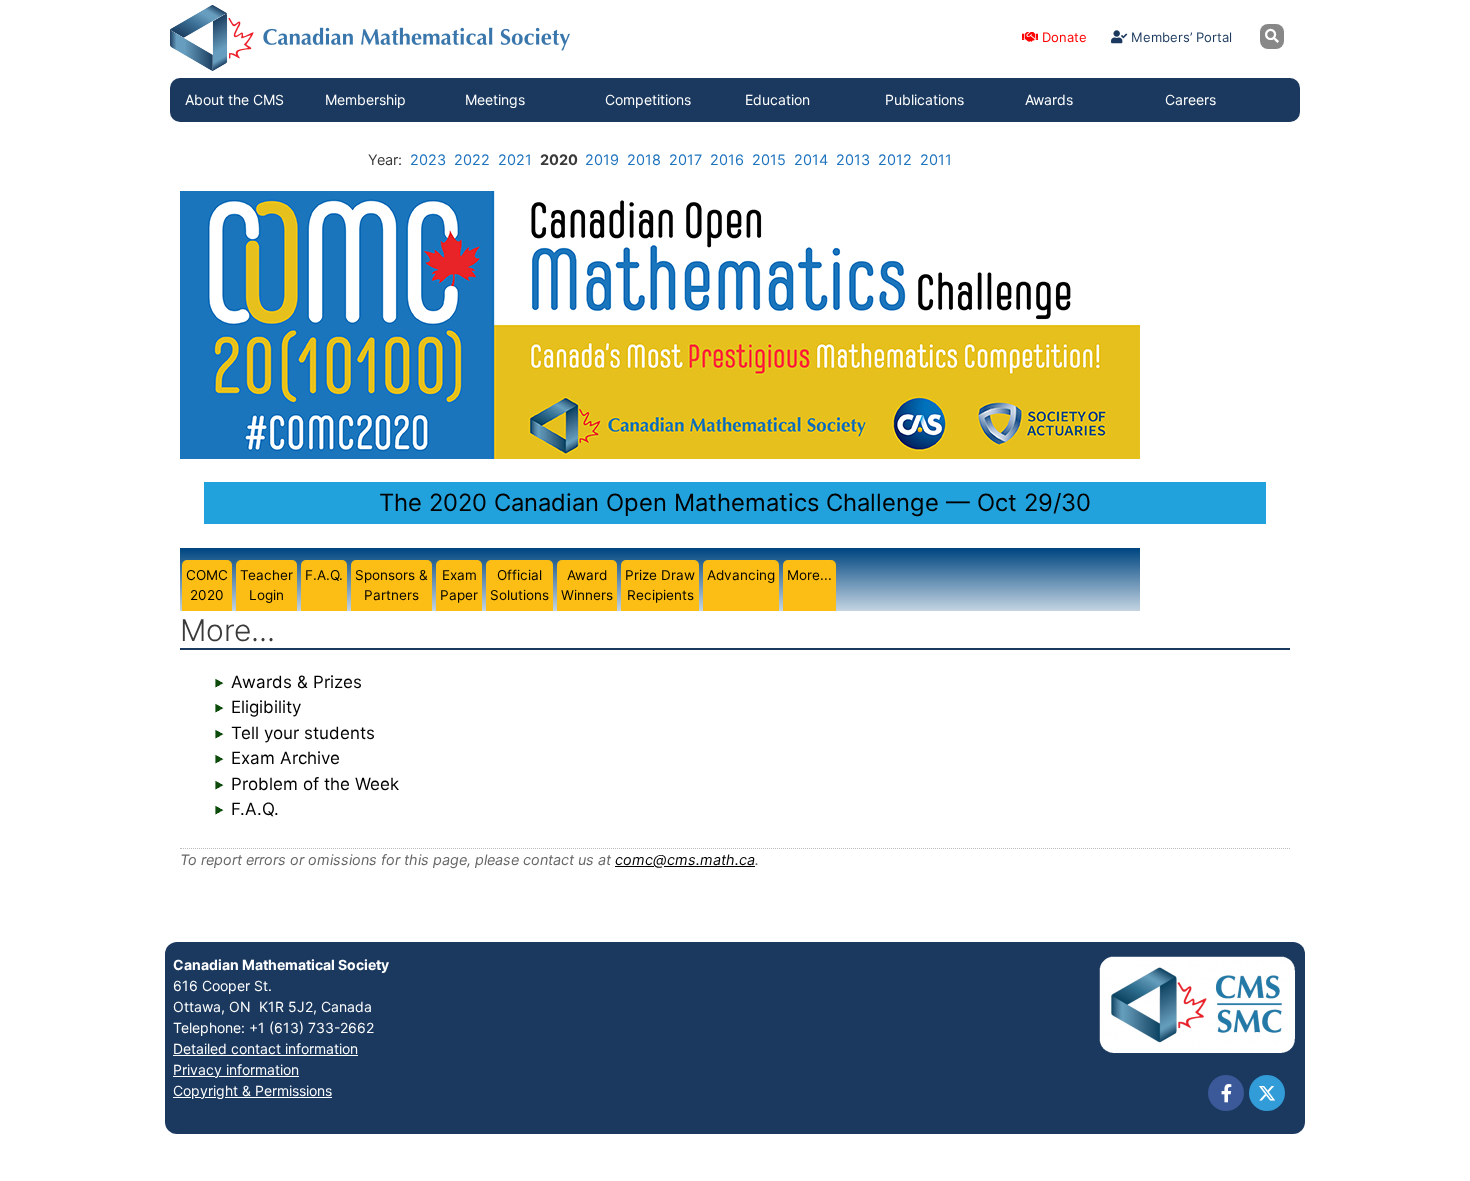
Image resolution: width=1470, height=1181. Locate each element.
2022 (472, 159)
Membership (365, 99)
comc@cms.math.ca (685, 859)
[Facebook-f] (1226, 1093)
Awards (1049, 99)
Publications (924, 99)
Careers (1190, 99)
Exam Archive (285, 758)
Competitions (648, 99)
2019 (602, 159)
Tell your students (303, 733)
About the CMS (234, 99)
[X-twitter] (1267, 1093)
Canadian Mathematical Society (281, 964)
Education (777, 99)
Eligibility (266, 707)
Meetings (495, 99)
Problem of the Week (315, 784)
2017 (685, 159)
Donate (1062, 37)
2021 (515, 159)
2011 (936, 159)
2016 (727, 159)
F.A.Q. (255, 809)
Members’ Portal (1179, 37)
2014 (811, 159)
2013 (853, 159)
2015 (769, 159)
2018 (644, 159)
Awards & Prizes (296, 682)
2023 (428, 159)
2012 (895, 159)
